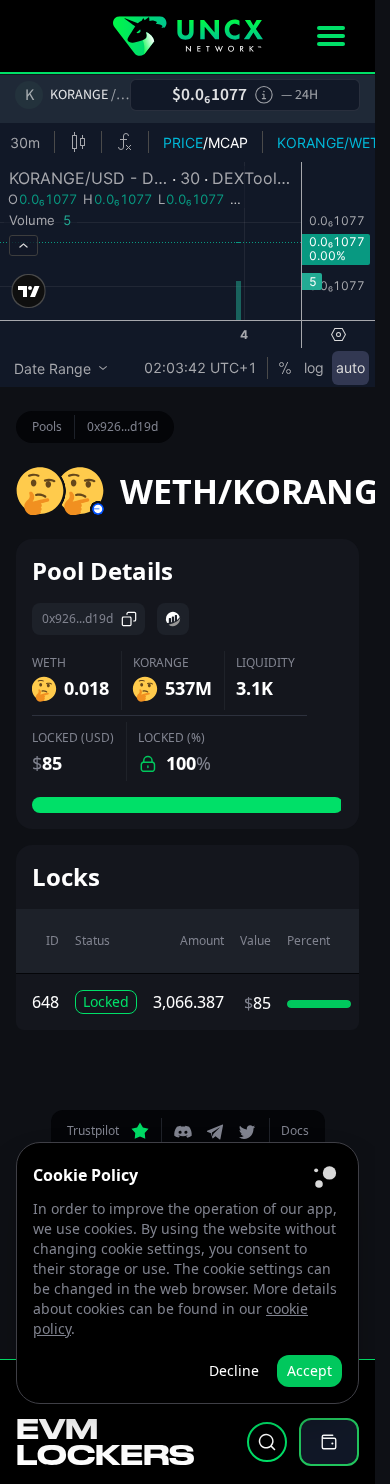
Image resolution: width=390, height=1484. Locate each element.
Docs (295, 1130)
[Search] (267, 1442)
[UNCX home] (188, 36)
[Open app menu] (331, 36)
